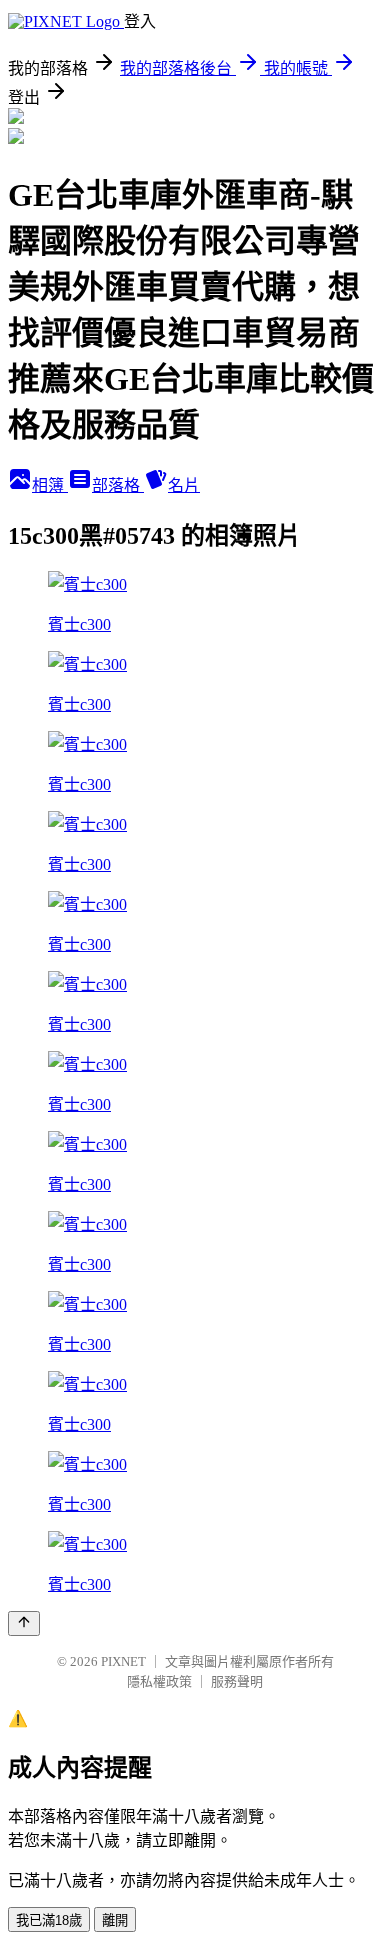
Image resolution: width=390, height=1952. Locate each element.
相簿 (50, 485)
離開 (115, 1920)
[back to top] (24, 1623)
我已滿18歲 (49, 1920)
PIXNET (123, 1661)
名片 (184, 485)
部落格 (118, 485)
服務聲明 (237, 1681)
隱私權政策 (159, 1681)
